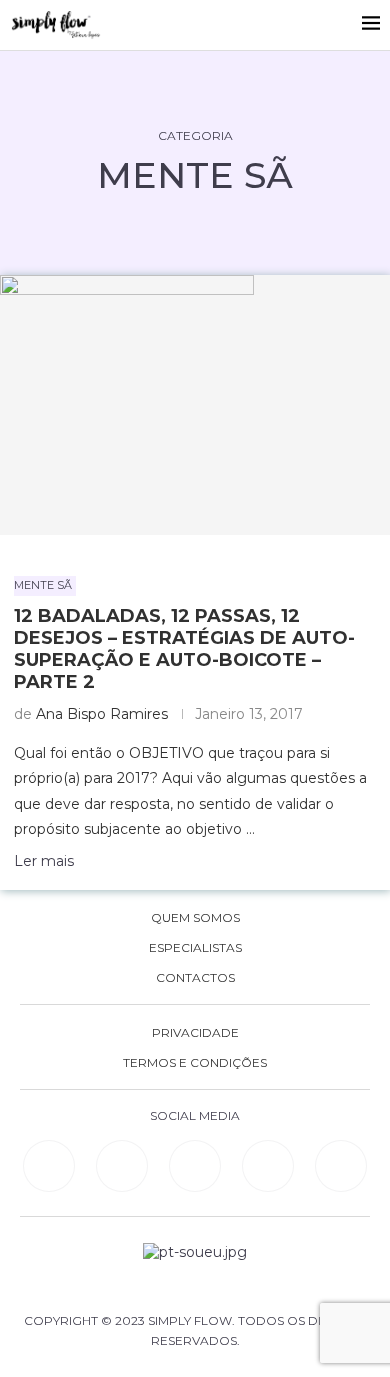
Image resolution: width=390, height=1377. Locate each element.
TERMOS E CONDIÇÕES (195, 1063)
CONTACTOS (195, 978)
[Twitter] (341, 1166)
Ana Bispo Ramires (102, 714)
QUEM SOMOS (195, 918)
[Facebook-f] (122, 1166)
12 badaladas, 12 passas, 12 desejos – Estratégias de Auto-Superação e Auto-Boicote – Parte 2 (184, 649)
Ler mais (44, 861)
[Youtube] (268, 1166)
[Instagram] (195, 1166)
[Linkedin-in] (49, 1166)
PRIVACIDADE (195, 1033)
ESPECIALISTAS (195, 948)
